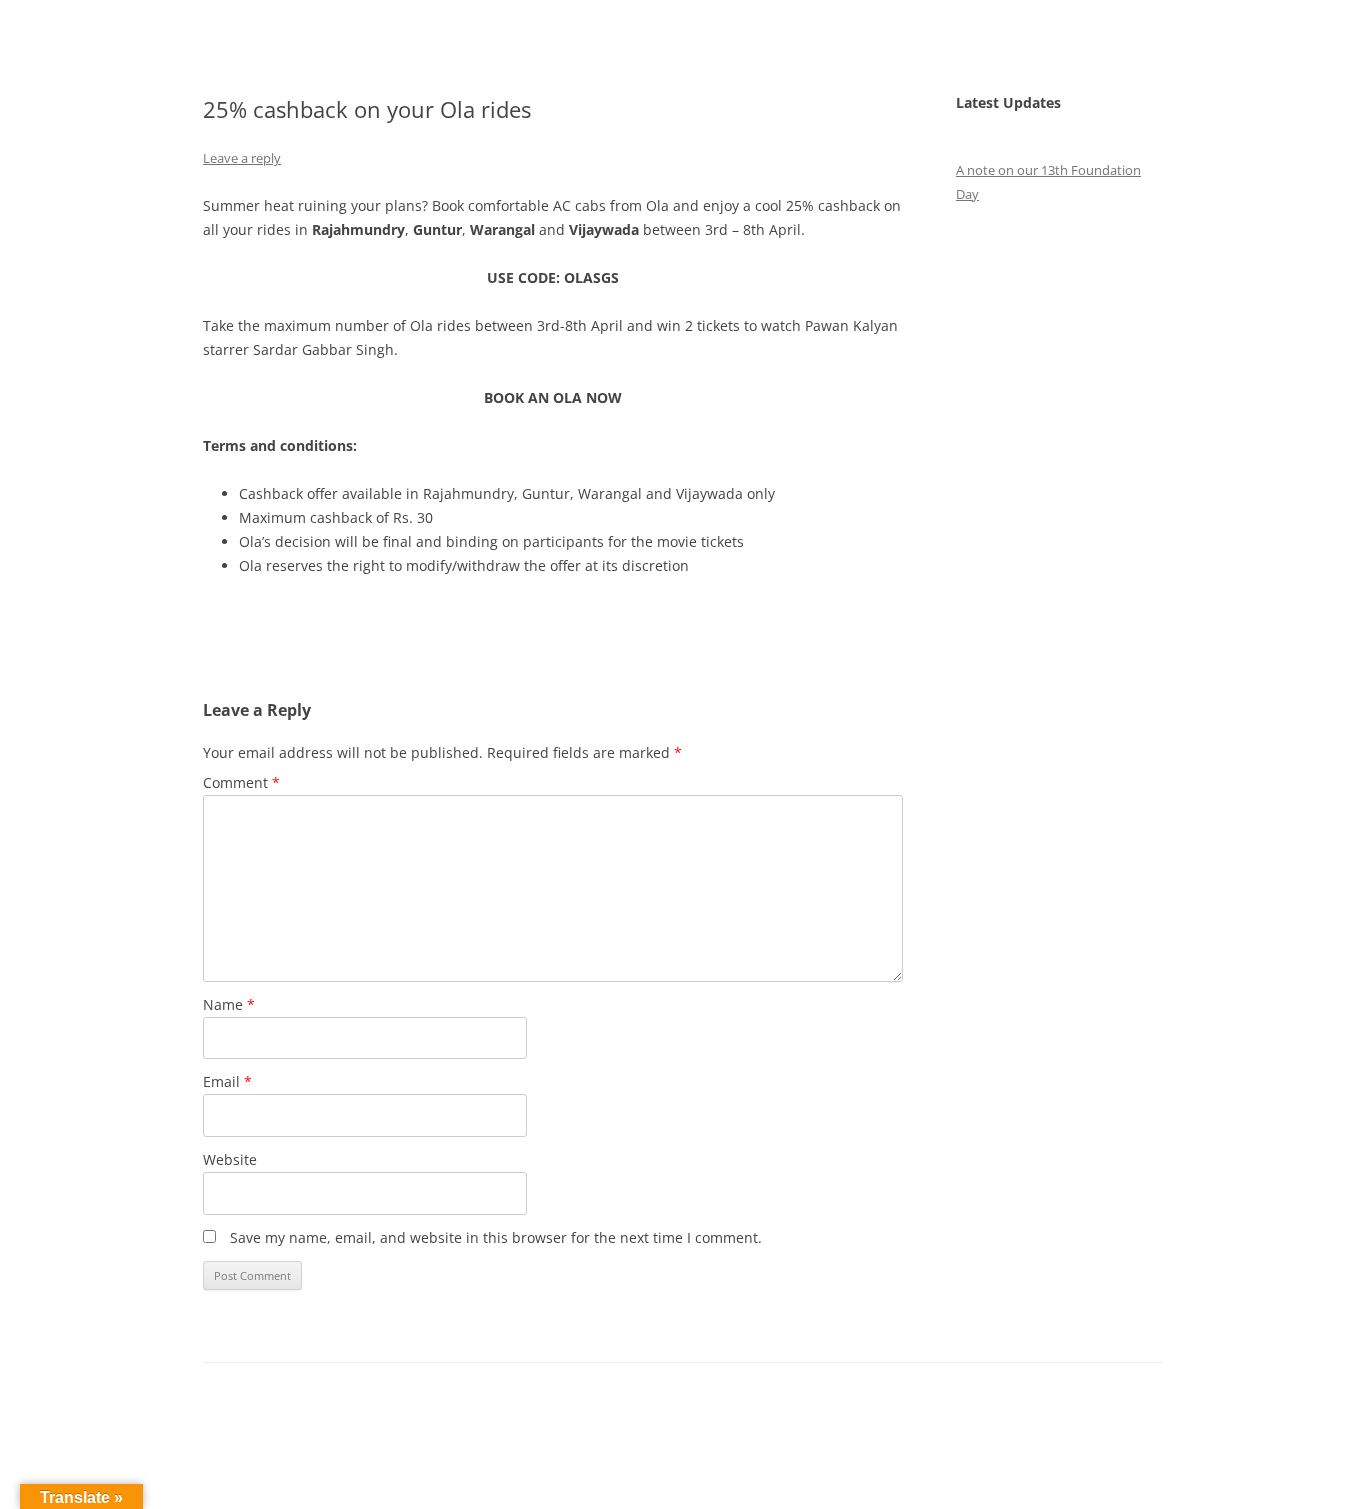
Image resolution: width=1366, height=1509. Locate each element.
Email (227, 1081)
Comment (241, 782)
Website (230, 1159)
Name (229, 1004)
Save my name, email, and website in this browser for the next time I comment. (496, 1237)
